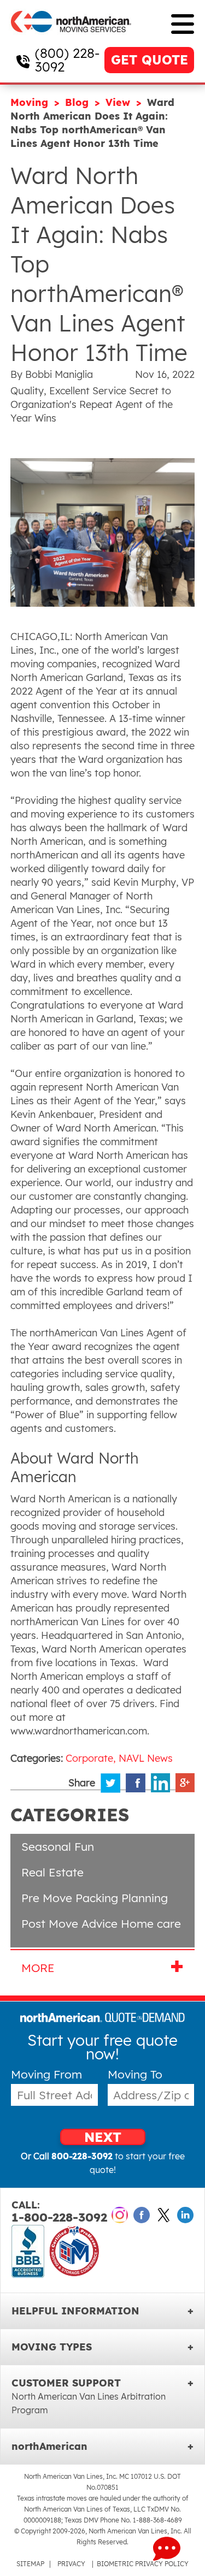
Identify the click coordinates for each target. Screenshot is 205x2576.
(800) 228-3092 (67, 60)
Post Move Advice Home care (101, 1923)
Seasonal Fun (58, 1846)
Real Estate (52, 1872)
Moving (31, 102)
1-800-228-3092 (59, 2212)
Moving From (46, 2074)
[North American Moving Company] (71, 40)
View (119, 102)
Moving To (135, 2074)
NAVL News (146, 1758)
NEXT (103, 2137)
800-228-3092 (82, 2156)
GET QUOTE (150, 60)
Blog (78, 102)
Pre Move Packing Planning (95, 1898)
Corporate (89, 1758)
